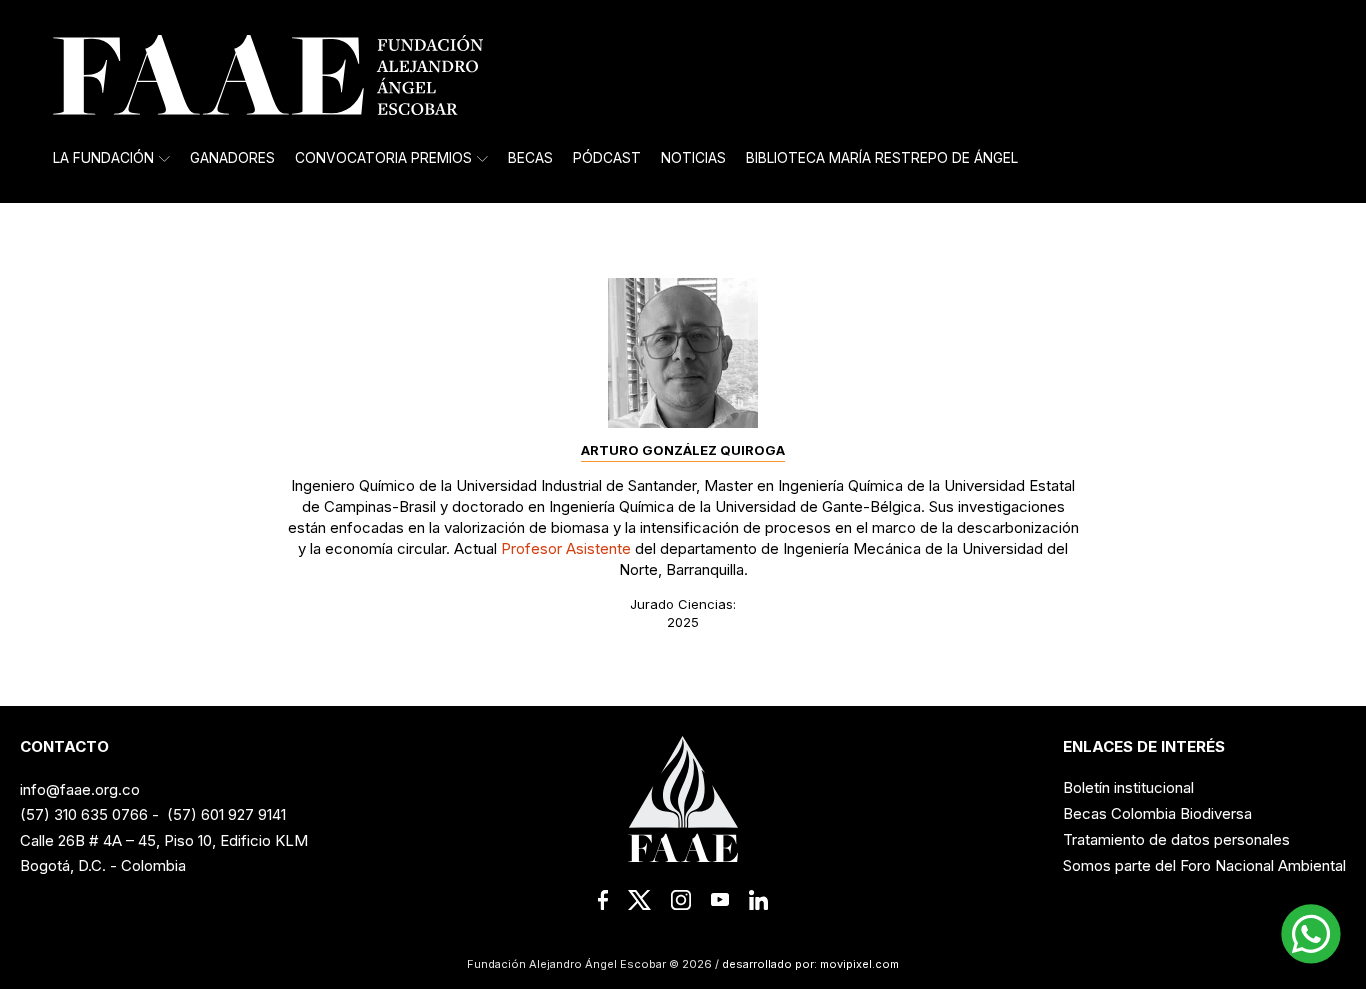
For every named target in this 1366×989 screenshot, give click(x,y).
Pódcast (607, 158)
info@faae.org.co (80, 789)
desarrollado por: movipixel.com (809, 964)
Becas (530, 158)
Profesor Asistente (566, 548)
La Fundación (103, 158)
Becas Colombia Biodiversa (1157, 813)
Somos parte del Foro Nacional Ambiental (1204, 865)
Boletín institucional (1128, 787)
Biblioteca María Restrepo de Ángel (882, 158)
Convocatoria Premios (383, 158)
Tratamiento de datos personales (1176, 839)
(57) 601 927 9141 (226, 814)
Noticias (693, 158)
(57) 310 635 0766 (84, 814)
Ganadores (232, 158)
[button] (1311, 934)
